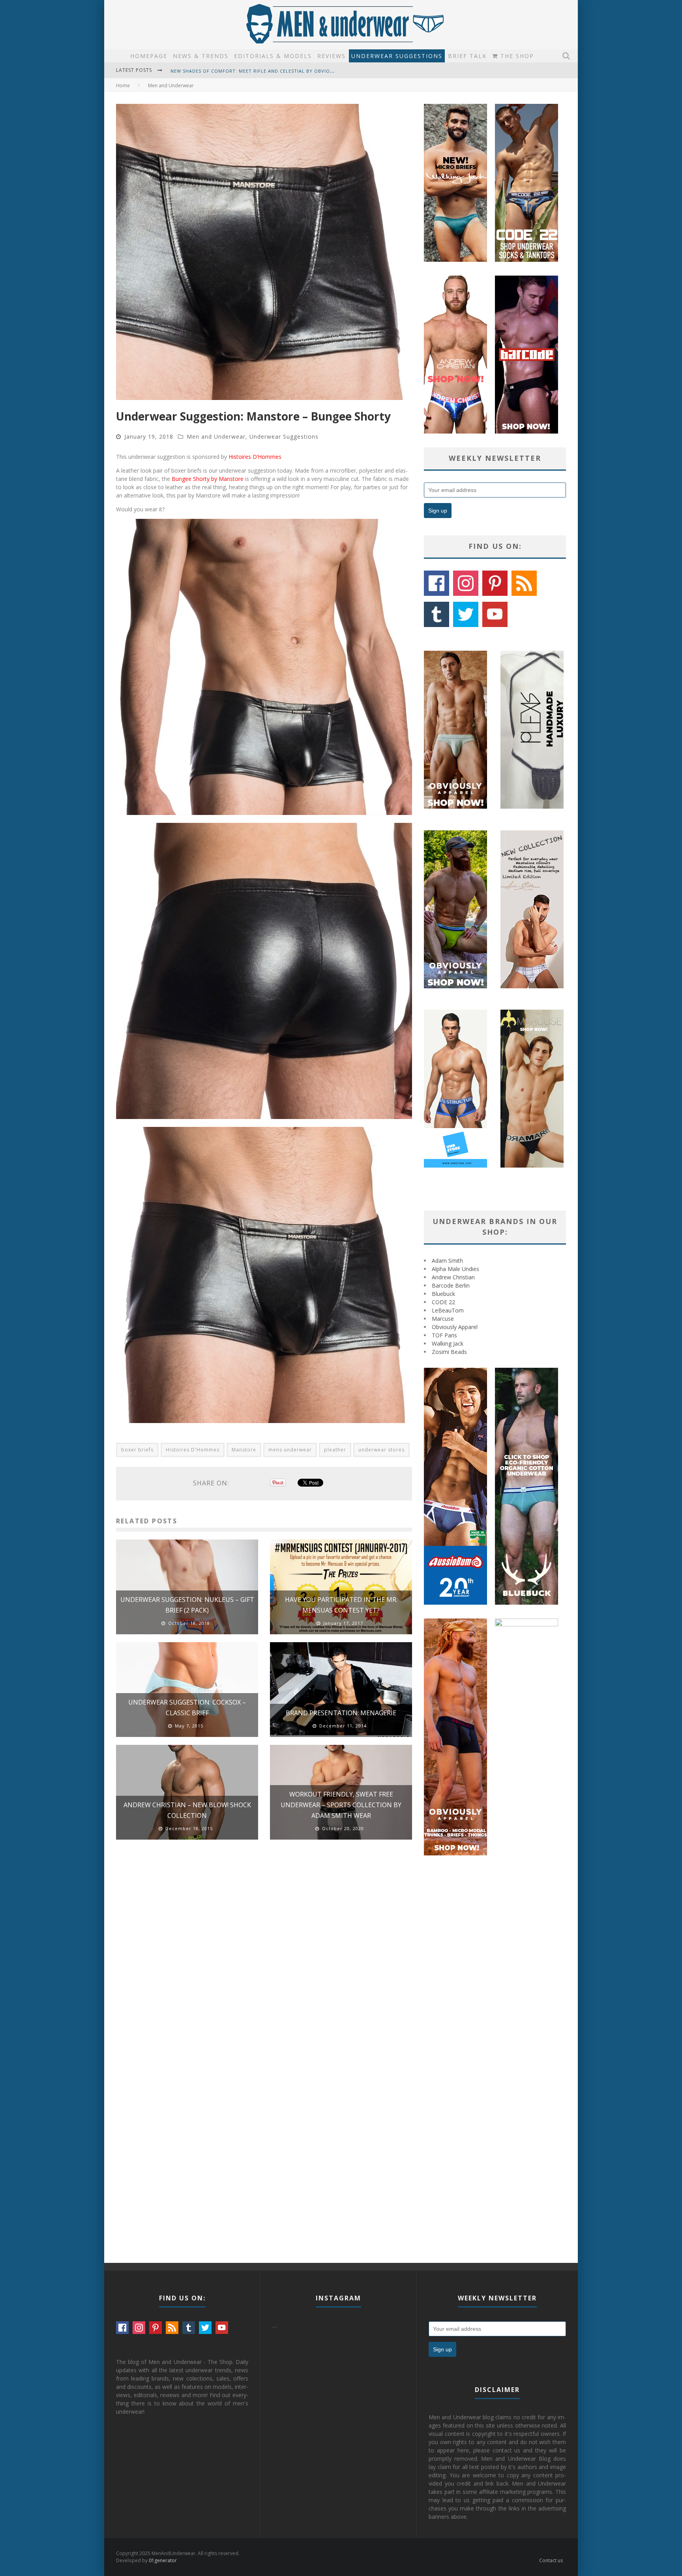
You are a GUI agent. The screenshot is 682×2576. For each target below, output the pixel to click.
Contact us (551, 2560)
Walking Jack (448, 1343)
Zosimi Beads (449, 1352)
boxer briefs (137, 1450)
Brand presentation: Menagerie (341, 1713)
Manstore (244, 1450)
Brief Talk (467, 56)
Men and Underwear (216, 437)
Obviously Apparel (455, 1327)
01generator (163, 2560)
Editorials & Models (273, 56)
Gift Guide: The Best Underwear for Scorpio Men (237, 71)
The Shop (516, 56)
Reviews (332, 56)
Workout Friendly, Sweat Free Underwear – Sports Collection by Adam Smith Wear (341, 1805)
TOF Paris (444, 1335)
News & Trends (201, 56)
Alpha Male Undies (455, 1269)
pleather (335, 1450)
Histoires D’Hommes (255, 457)
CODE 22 (443, 1302)
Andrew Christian (453, 1277)
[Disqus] (264, 1958)
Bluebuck (443, 1294)
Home (123, 85)
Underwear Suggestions (397, 56)
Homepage (149, 56)
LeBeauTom (448, 1310)
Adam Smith (447, 1261)
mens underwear (290, 1450)
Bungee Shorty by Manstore (208, 479)
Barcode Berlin (451, 1285)
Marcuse (443, 1319)
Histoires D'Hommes (193, 1450)
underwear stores (381, 1450)
